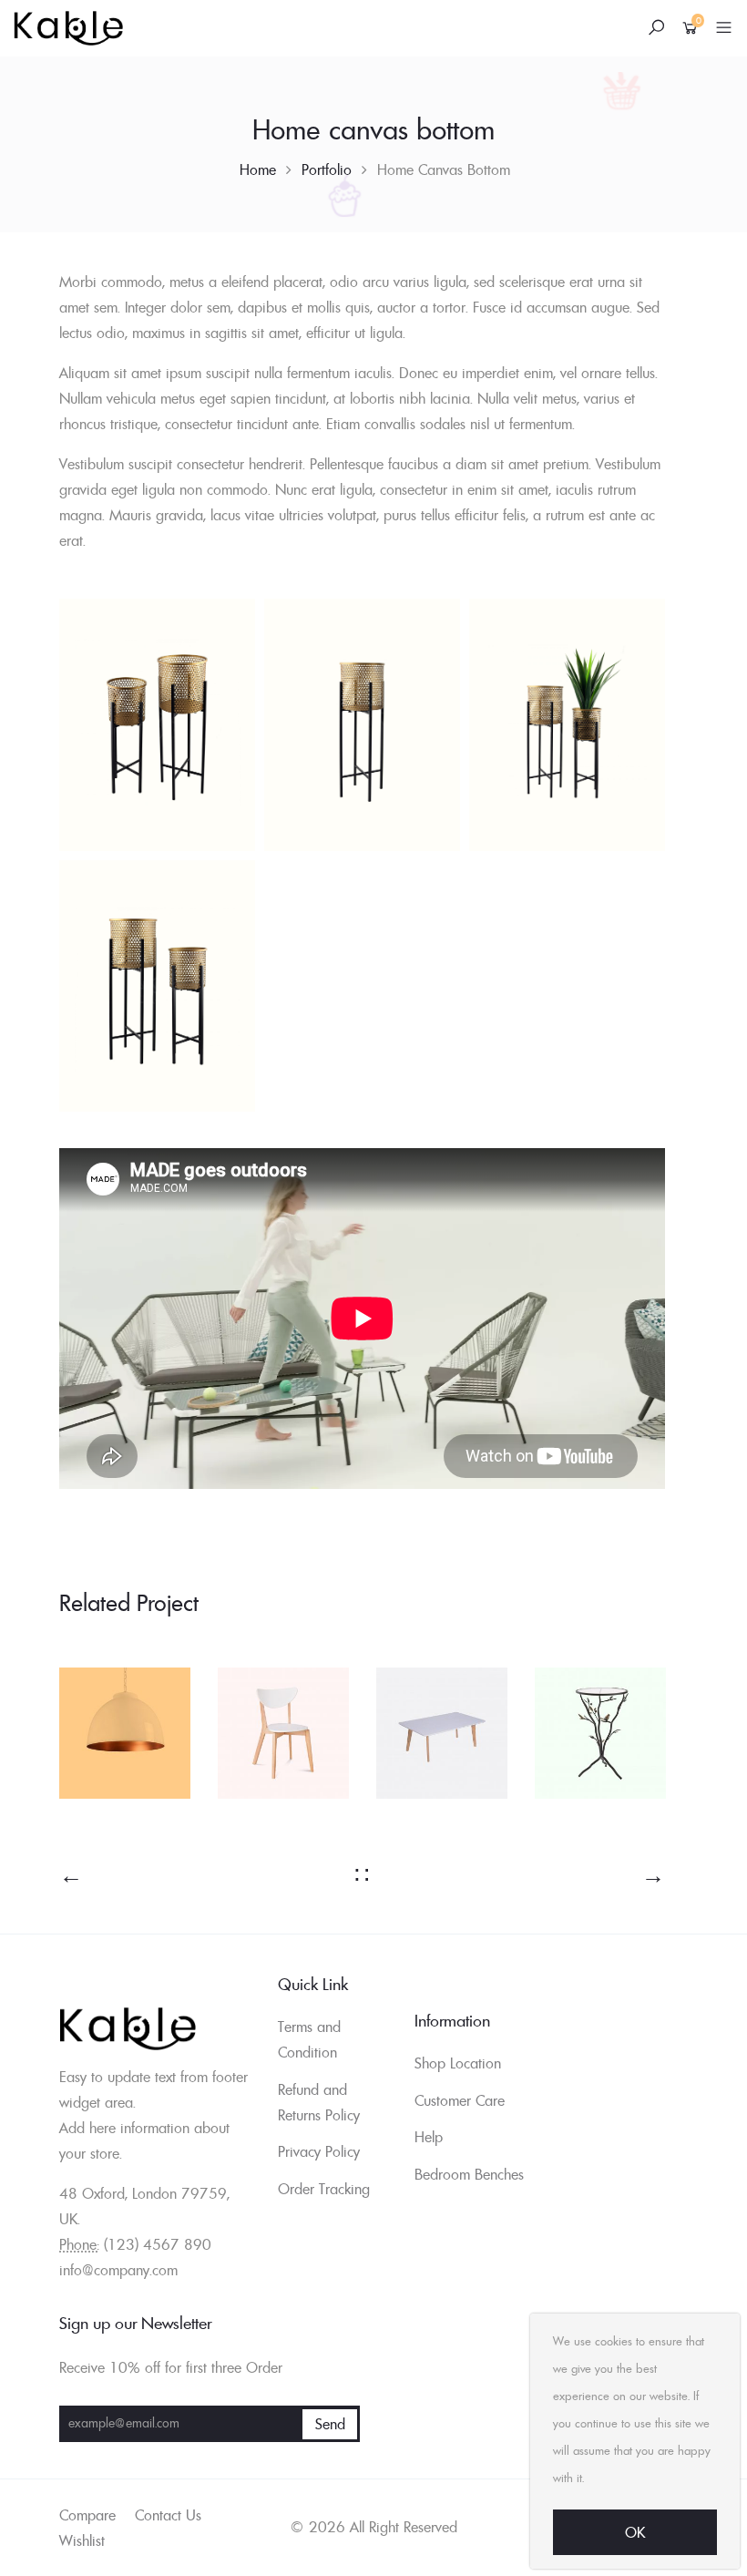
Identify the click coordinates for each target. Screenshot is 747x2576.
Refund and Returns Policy (319, 2102)
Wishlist (82, 2540)
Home (258, 169)
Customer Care (460, 2100)
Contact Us (168, 2515)
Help (429, 2137)
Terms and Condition (309, 2039)
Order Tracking (324, 2189)
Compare (87, 2515)
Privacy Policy (319, 2151)
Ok (635, 2532)
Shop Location (458, 2063)
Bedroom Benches (469, 2174)
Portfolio (327, 169)
